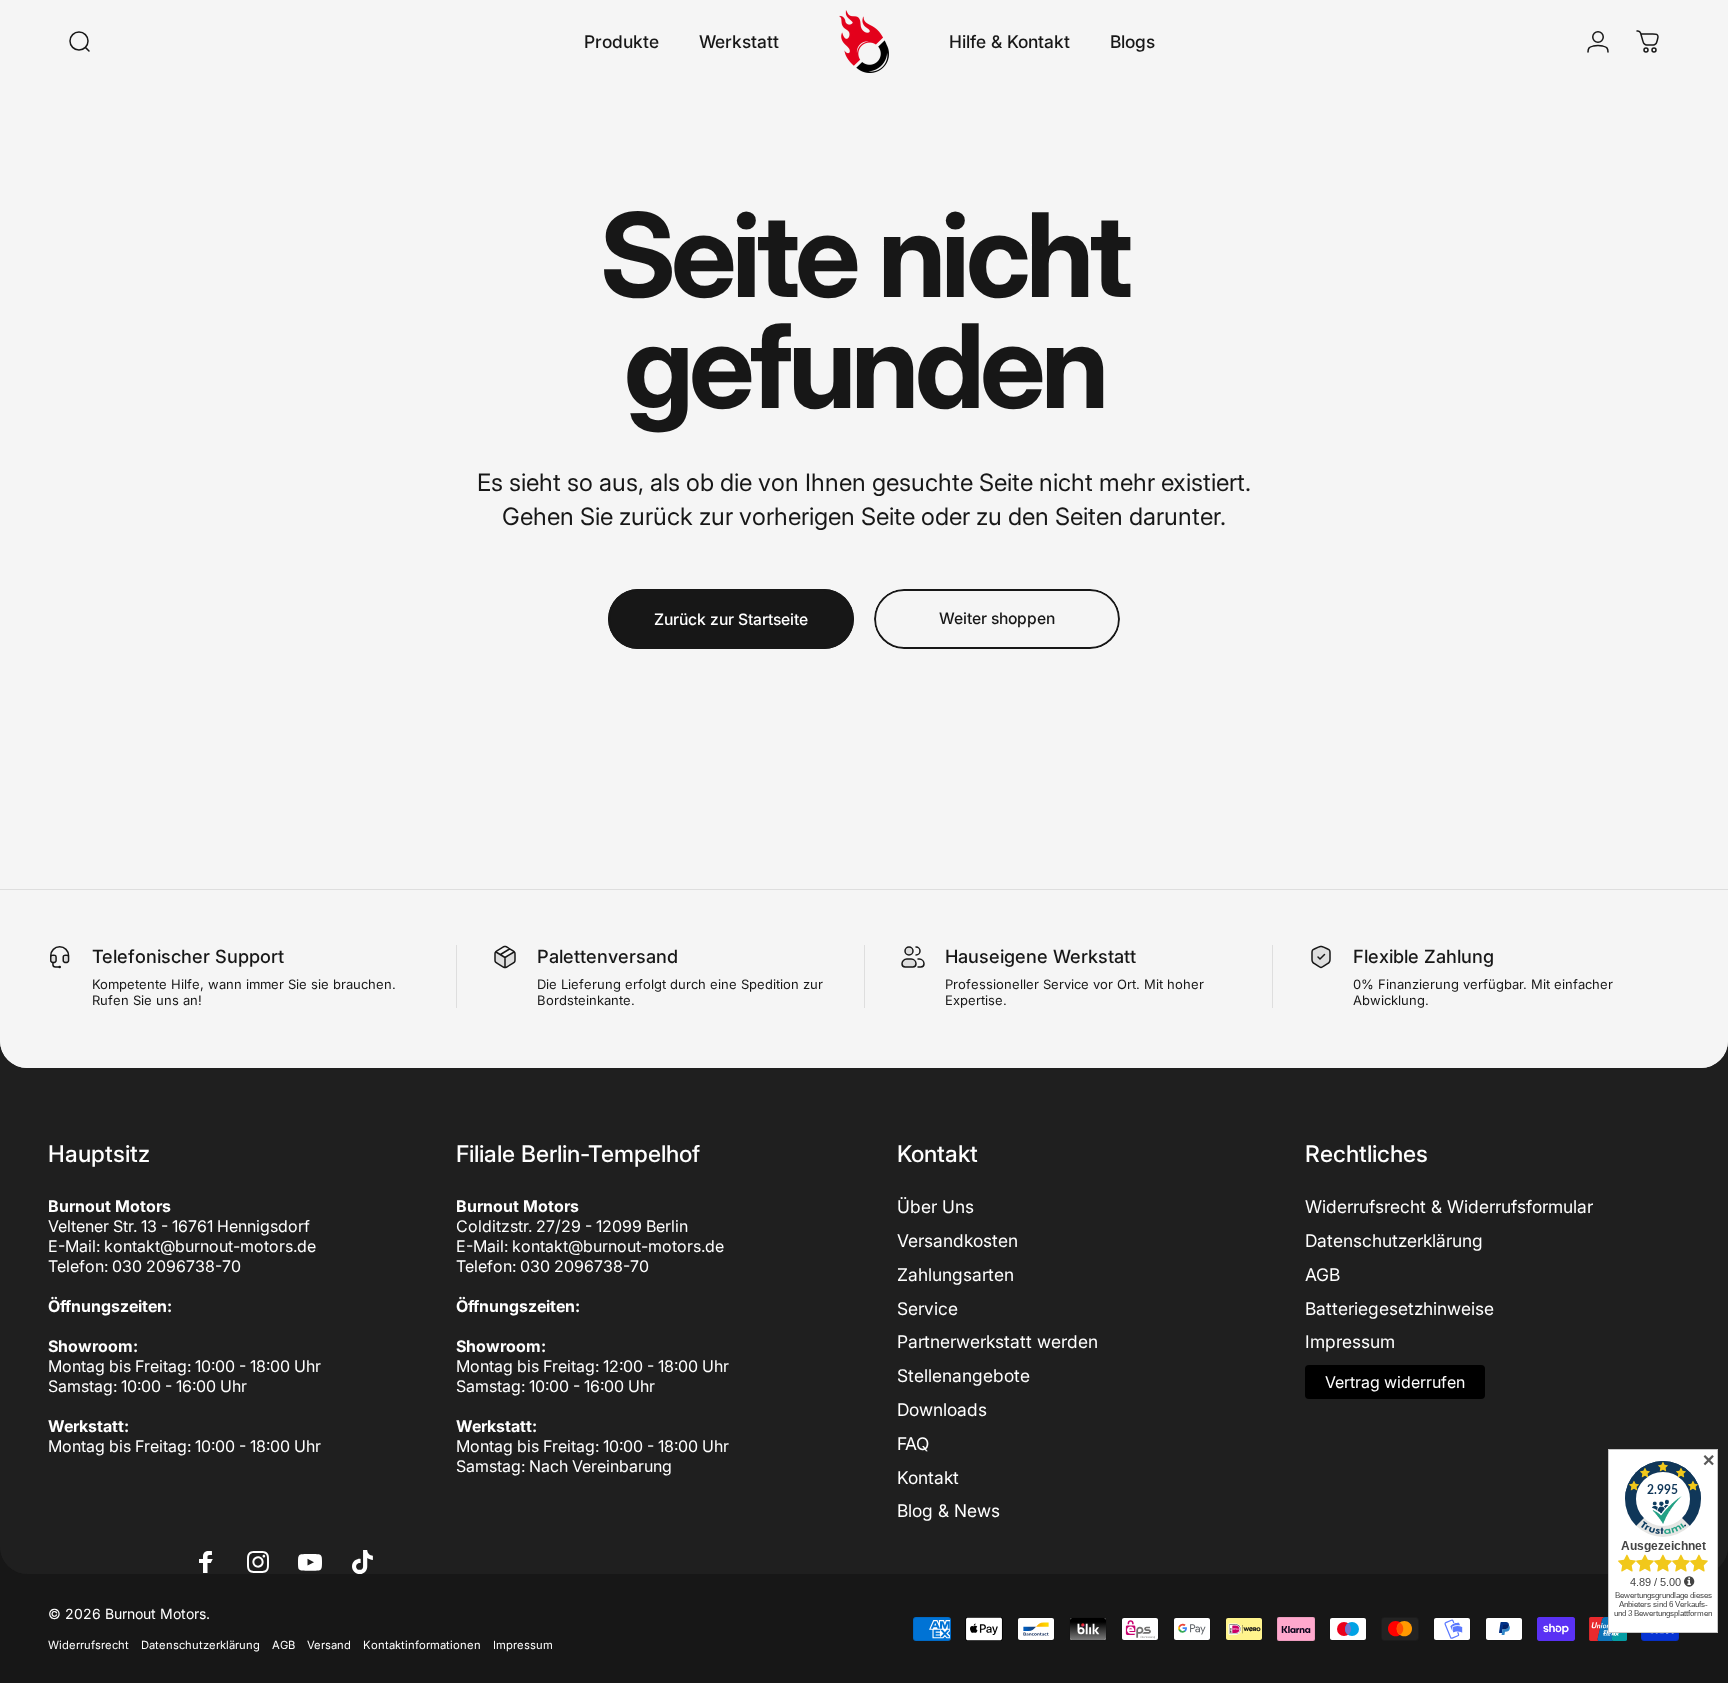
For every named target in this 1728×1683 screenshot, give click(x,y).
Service (927, 1308)
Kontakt (928, 1477)
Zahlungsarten (955, 1274)
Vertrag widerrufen (1395, 1382)
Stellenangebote (963, 1375)
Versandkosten (957, 1240)
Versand (329, 1645)
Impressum (1350, 1341)
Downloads (942, 1409)
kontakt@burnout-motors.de (210, 1246)
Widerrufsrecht (88, 1645)
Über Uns (935, 1206)
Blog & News (948, 1510)
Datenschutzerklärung (1394, 1240)
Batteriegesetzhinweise (1399, 1308)
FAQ (913, 1443)
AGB (1322, 1274)
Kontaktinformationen (422, 1645)
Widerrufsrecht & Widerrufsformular (1449, 1206)
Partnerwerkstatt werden (997, 1341)
